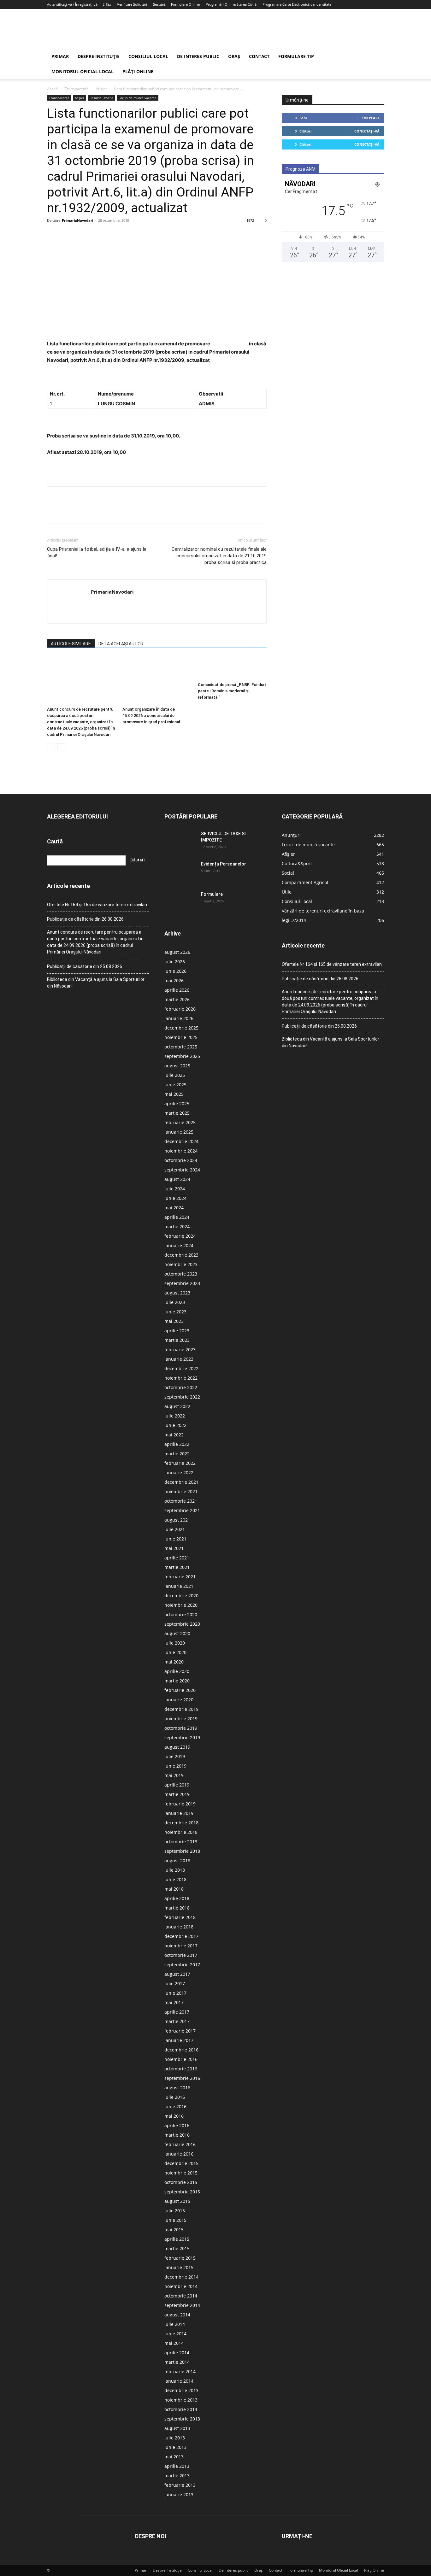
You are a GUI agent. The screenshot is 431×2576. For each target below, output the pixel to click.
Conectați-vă (367, 131)
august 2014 (177, 2315)
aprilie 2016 (177, 2125)
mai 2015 (174, 2230)
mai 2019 (174, 1775)
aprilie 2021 (177, 1558)
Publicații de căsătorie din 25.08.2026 (85, 966)
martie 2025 (177, 1113)
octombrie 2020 (181, 1614)
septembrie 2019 (182, 1737)
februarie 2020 (180, 1690)
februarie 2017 (180, 2031)
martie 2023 (177, 1340)
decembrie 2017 (181, 1936)
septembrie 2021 (182, 1510)
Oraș (234, 56)
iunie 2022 (175, 1425)
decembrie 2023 (181, 1255)
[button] (376, 57)
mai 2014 (174, 2343)
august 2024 (177, 1179)
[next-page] (61, 747)
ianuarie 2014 (179, 2381)
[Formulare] (180, 902)
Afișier (101, 89)
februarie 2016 (180, 2144)
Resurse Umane (101, 98)
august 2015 (177, 2201)
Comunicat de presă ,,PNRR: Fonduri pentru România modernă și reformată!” (232, 691)
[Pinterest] (82, 235)
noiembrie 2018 (181, 1832)
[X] (68, 235)
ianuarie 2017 (179, 2040)
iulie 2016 (175, 2097)
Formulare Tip (296, 56)
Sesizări (159, 4)
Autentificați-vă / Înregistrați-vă (72, 4)
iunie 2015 (175, 2220)
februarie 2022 (180, 1463)
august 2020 (177, 1633)
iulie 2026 (175, 962)
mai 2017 (174, 2002)
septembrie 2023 (182, 1283)
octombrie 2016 (181, 2069)
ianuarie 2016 (179, 2154)
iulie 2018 (175, 1870)
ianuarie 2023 (179, 1359)
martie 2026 (177, 999)
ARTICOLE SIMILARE (71, 644)
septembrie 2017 (182, 1965)
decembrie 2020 (181, 1596)
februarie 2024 (180, 1236)
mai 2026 (174, 980)
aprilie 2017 (177, 2012)
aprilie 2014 (177, 2353)
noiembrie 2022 (181, 1378)
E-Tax (107, 4)
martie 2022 (177, 1454)
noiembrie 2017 (181, 1946)
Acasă (52, 89)
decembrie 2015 (181, 2163)
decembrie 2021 (181, 1482)
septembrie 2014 (182, 2305)
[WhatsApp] (97, 235)
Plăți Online (138, 71)
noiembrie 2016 (181, 2059)
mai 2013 (174, 2457)
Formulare (212, 894)
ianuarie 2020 (179, 1700)
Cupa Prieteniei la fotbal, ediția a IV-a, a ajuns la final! (97, 552)
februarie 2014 (180, 2371)
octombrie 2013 (181, 2409)
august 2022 (177, 1406)
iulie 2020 (175, 1643)
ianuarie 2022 (179, 1473)
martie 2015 (177, 2248)
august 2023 (177, 1293)
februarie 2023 (180, 1350)
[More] (112, 235)
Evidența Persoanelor (224, 864)
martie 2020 (177, 1681)
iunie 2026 (175, 971)
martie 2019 (177, 1794)
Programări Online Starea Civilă (231, 4)
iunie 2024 (175, 1198)
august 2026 (177, 952)
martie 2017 (177, 2021)
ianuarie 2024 (179, 1245)
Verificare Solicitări (132, 4)
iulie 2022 (175, 1416)
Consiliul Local (148, 56)
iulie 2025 (175, 1075)
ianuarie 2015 (179, 2267)
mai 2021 (174, 1548)
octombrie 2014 (181, 2296)
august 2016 (177, 2088)
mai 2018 (174, 1889)
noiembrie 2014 (181, 2286)
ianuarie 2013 (179, 2494)
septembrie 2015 (182, 2192)
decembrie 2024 (181, 1141)
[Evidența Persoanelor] (180, 872)
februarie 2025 (180, 1122)
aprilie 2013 (177, 2466)
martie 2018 (177, 1908)
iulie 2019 (175, 1756)
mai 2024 (174, 1208)
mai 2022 (174, 1435)
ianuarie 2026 (179, 1018)
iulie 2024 (175, 1189)
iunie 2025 (175, 1085)
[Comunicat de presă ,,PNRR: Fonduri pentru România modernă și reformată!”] (232, 668)
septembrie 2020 (182, 1624)
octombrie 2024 (181, 1160)
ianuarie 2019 (179, 1813)
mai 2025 (174, 1094)
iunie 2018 (175, 1879)
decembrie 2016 (181, 2050)
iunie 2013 (175, 2447)
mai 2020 (174, 1662)
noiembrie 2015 (181, 2173)
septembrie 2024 (182, 1170)
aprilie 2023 (177, 1331)
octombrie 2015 (181, 2182)
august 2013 (177, 2428)
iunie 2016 (175, 2107)
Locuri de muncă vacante (138, 98)
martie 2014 (177, 2362)
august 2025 (177, 1066)
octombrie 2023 (181, 1274)
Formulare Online (185, 4)
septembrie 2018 (182, 1851)
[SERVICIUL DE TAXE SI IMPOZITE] (180, 842)
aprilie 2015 (177, 2239)
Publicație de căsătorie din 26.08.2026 (85, 919)
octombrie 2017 (181, 1955)
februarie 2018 (180, 1917)
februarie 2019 (180, 1804)
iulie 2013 (175, 2438)
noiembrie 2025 (181, 1037)
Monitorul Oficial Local (83, 71)
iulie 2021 (175, 1529)
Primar (60, 56)
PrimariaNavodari (77, 220)
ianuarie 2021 (179, 1586)
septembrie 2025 (182, 1056)
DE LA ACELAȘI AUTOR (121, 644)
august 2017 (177, 1974)
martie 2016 (177, 2135)
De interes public (198, 56)
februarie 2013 (180, 2485)
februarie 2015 (180, 2258)
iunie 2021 (175, 1539)
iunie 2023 (175, 1312)
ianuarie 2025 (179, 1132)
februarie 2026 (180, 1009)
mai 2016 (174, 2116)
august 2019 (177, 1747)
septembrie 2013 (182, 2419)
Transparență (77, 89)
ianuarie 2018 (179, 1927)
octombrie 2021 (181, 1501)
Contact (259, 56)
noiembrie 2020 (181, 1605)
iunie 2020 (175, 1652)
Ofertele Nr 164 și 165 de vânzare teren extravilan (97, 905)
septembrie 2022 (182, 1397)
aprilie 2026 (177, 990)
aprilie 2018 (177, 1898)
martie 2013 (177, 2476)
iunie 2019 (175, 1766)
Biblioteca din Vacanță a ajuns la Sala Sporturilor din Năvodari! (96, 983)
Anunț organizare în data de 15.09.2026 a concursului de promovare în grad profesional (151, 716)
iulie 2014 (175, 2324)
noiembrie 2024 (181, 1151)
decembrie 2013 (181, 2390)
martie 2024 (177, 1226)
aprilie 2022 (177, 1444)
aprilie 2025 (177, 1103)
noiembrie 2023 (181, 1264)
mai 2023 (174, 1321)
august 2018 (177, 1860)
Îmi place (371, 118)
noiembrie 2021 (181, 1491)
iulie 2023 (175, 1302)
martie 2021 (177, 1567)
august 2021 (177, 1520)
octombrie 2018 (181, 1842)
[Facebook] (53, 235)
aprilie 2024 (177, 1217)
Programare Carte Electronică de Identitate (297, 4)
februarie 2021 (180, 1577)
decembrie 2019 (181, 1709)
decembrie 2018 (181, 1823)
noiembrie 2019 (181, 1719)
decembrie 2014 (181, 2277)
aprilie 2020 (177, 1671)
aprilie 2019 (177, 1785)
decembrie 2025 (181, 1028)
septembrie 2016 (182, 2078)
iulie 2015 (175, 2211)
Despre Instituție (99, 56)
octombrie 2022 (181, 1387)
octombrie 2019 (181, 1728)
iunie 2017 (175, 1993)
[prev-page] (51, 747)
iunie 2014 (175, 2334)
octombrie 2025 (181, 1047)
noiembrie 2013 (181, 2400)
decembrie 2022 (181, 1368)
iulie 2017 (175, 1983)
